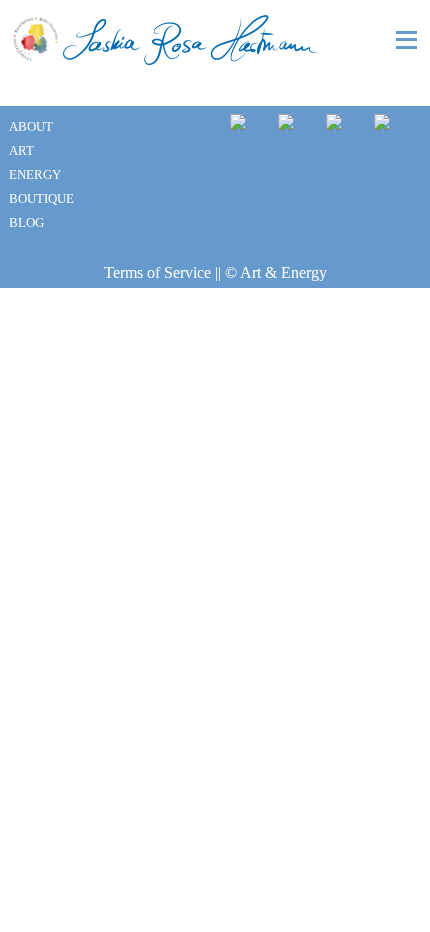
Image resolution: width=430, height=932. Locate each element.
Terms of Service (157, 272)
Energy (35, 175)
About (31, 127)
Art (21, 151)
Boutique (41, 199)
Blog (26, 223)
